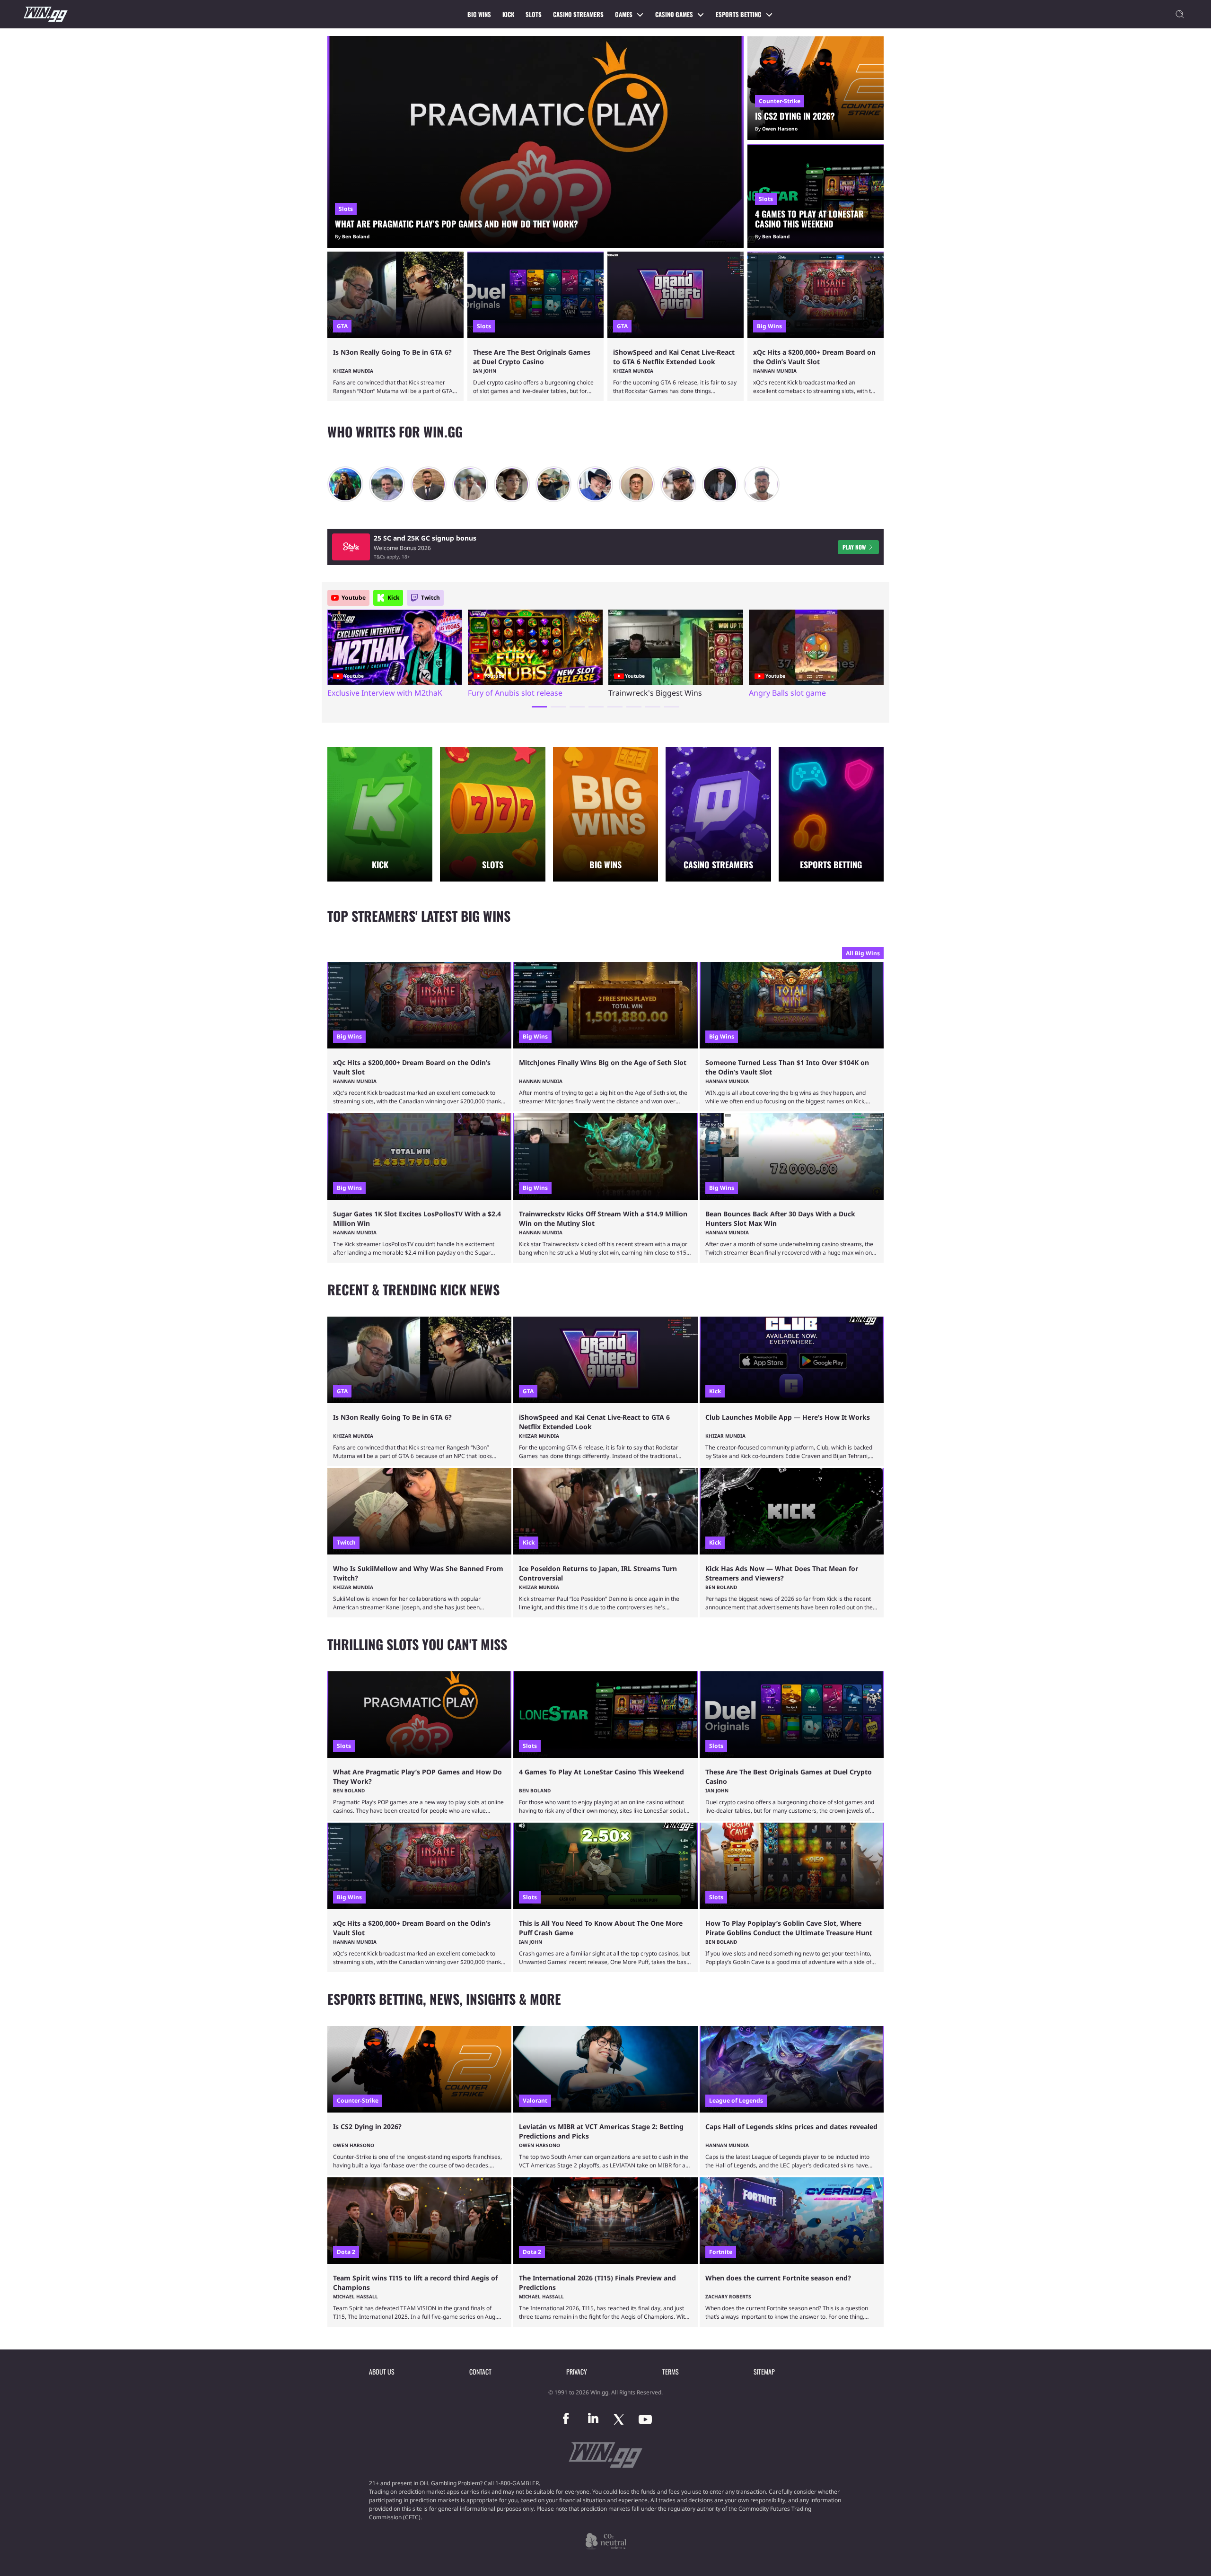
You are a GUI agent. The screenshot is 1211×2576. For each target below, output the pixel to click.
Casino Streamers (578, 14)
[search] (1180, 14)
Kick (508, 14)
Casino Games (674, 14)
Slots (534, 14)
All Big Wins (863, 953)
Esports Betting (739, 14)
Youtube (354, 598)
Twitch (430, 598)
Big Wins (479, 14)
